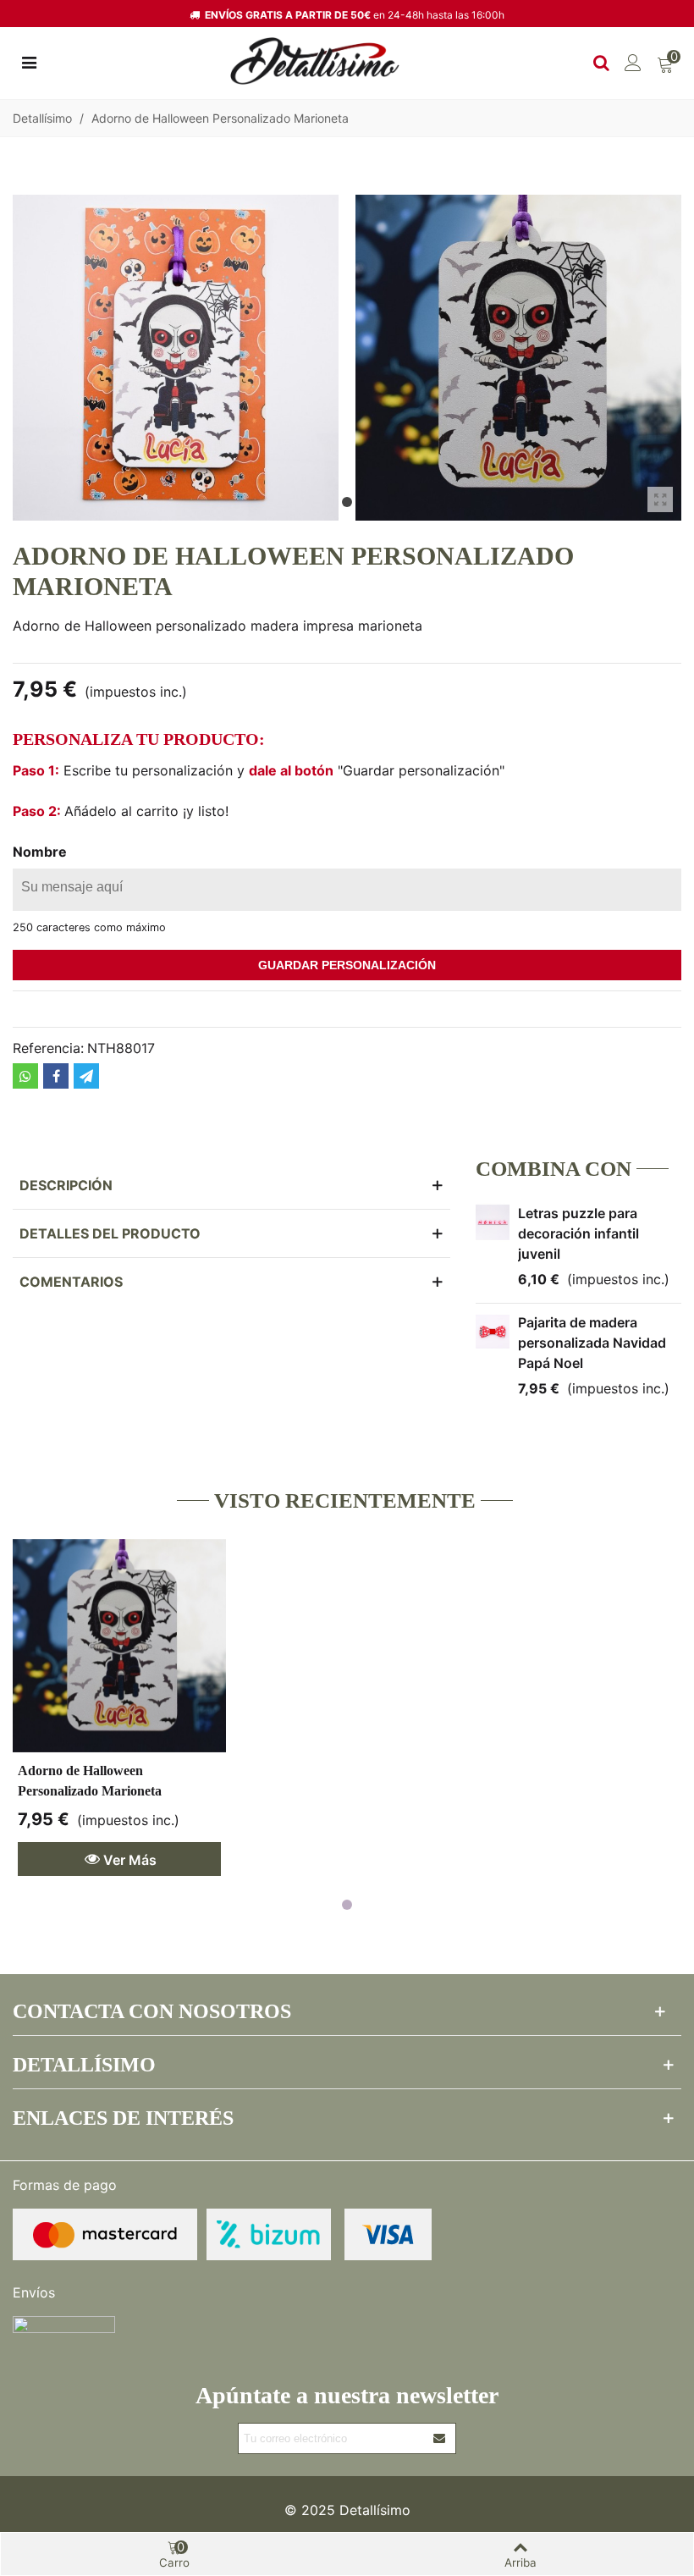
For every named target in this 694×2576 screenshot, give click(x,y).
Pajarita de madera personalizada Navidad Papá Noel (592, 1343)
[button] (347, 502)
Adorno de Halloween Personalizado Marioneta (90, 1781)
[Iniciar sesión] (633, 61)
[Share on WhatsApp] (25, 1076)
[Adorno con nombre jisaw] (660, 499)
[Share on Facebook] (56, 1076)
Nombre (40, 852)
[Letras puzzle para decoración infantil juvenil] (493, 1222)
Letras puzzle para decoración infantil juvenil (578, 1233)
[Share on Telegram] (86, 1076)
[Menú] (29, 61)
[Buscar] (601, 61)
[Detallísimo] (315, 61)
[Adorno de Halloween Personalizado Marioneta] (119, 1646)
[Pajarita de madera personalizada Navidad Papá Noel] (493, 1332)
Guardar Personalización (347, 965)
